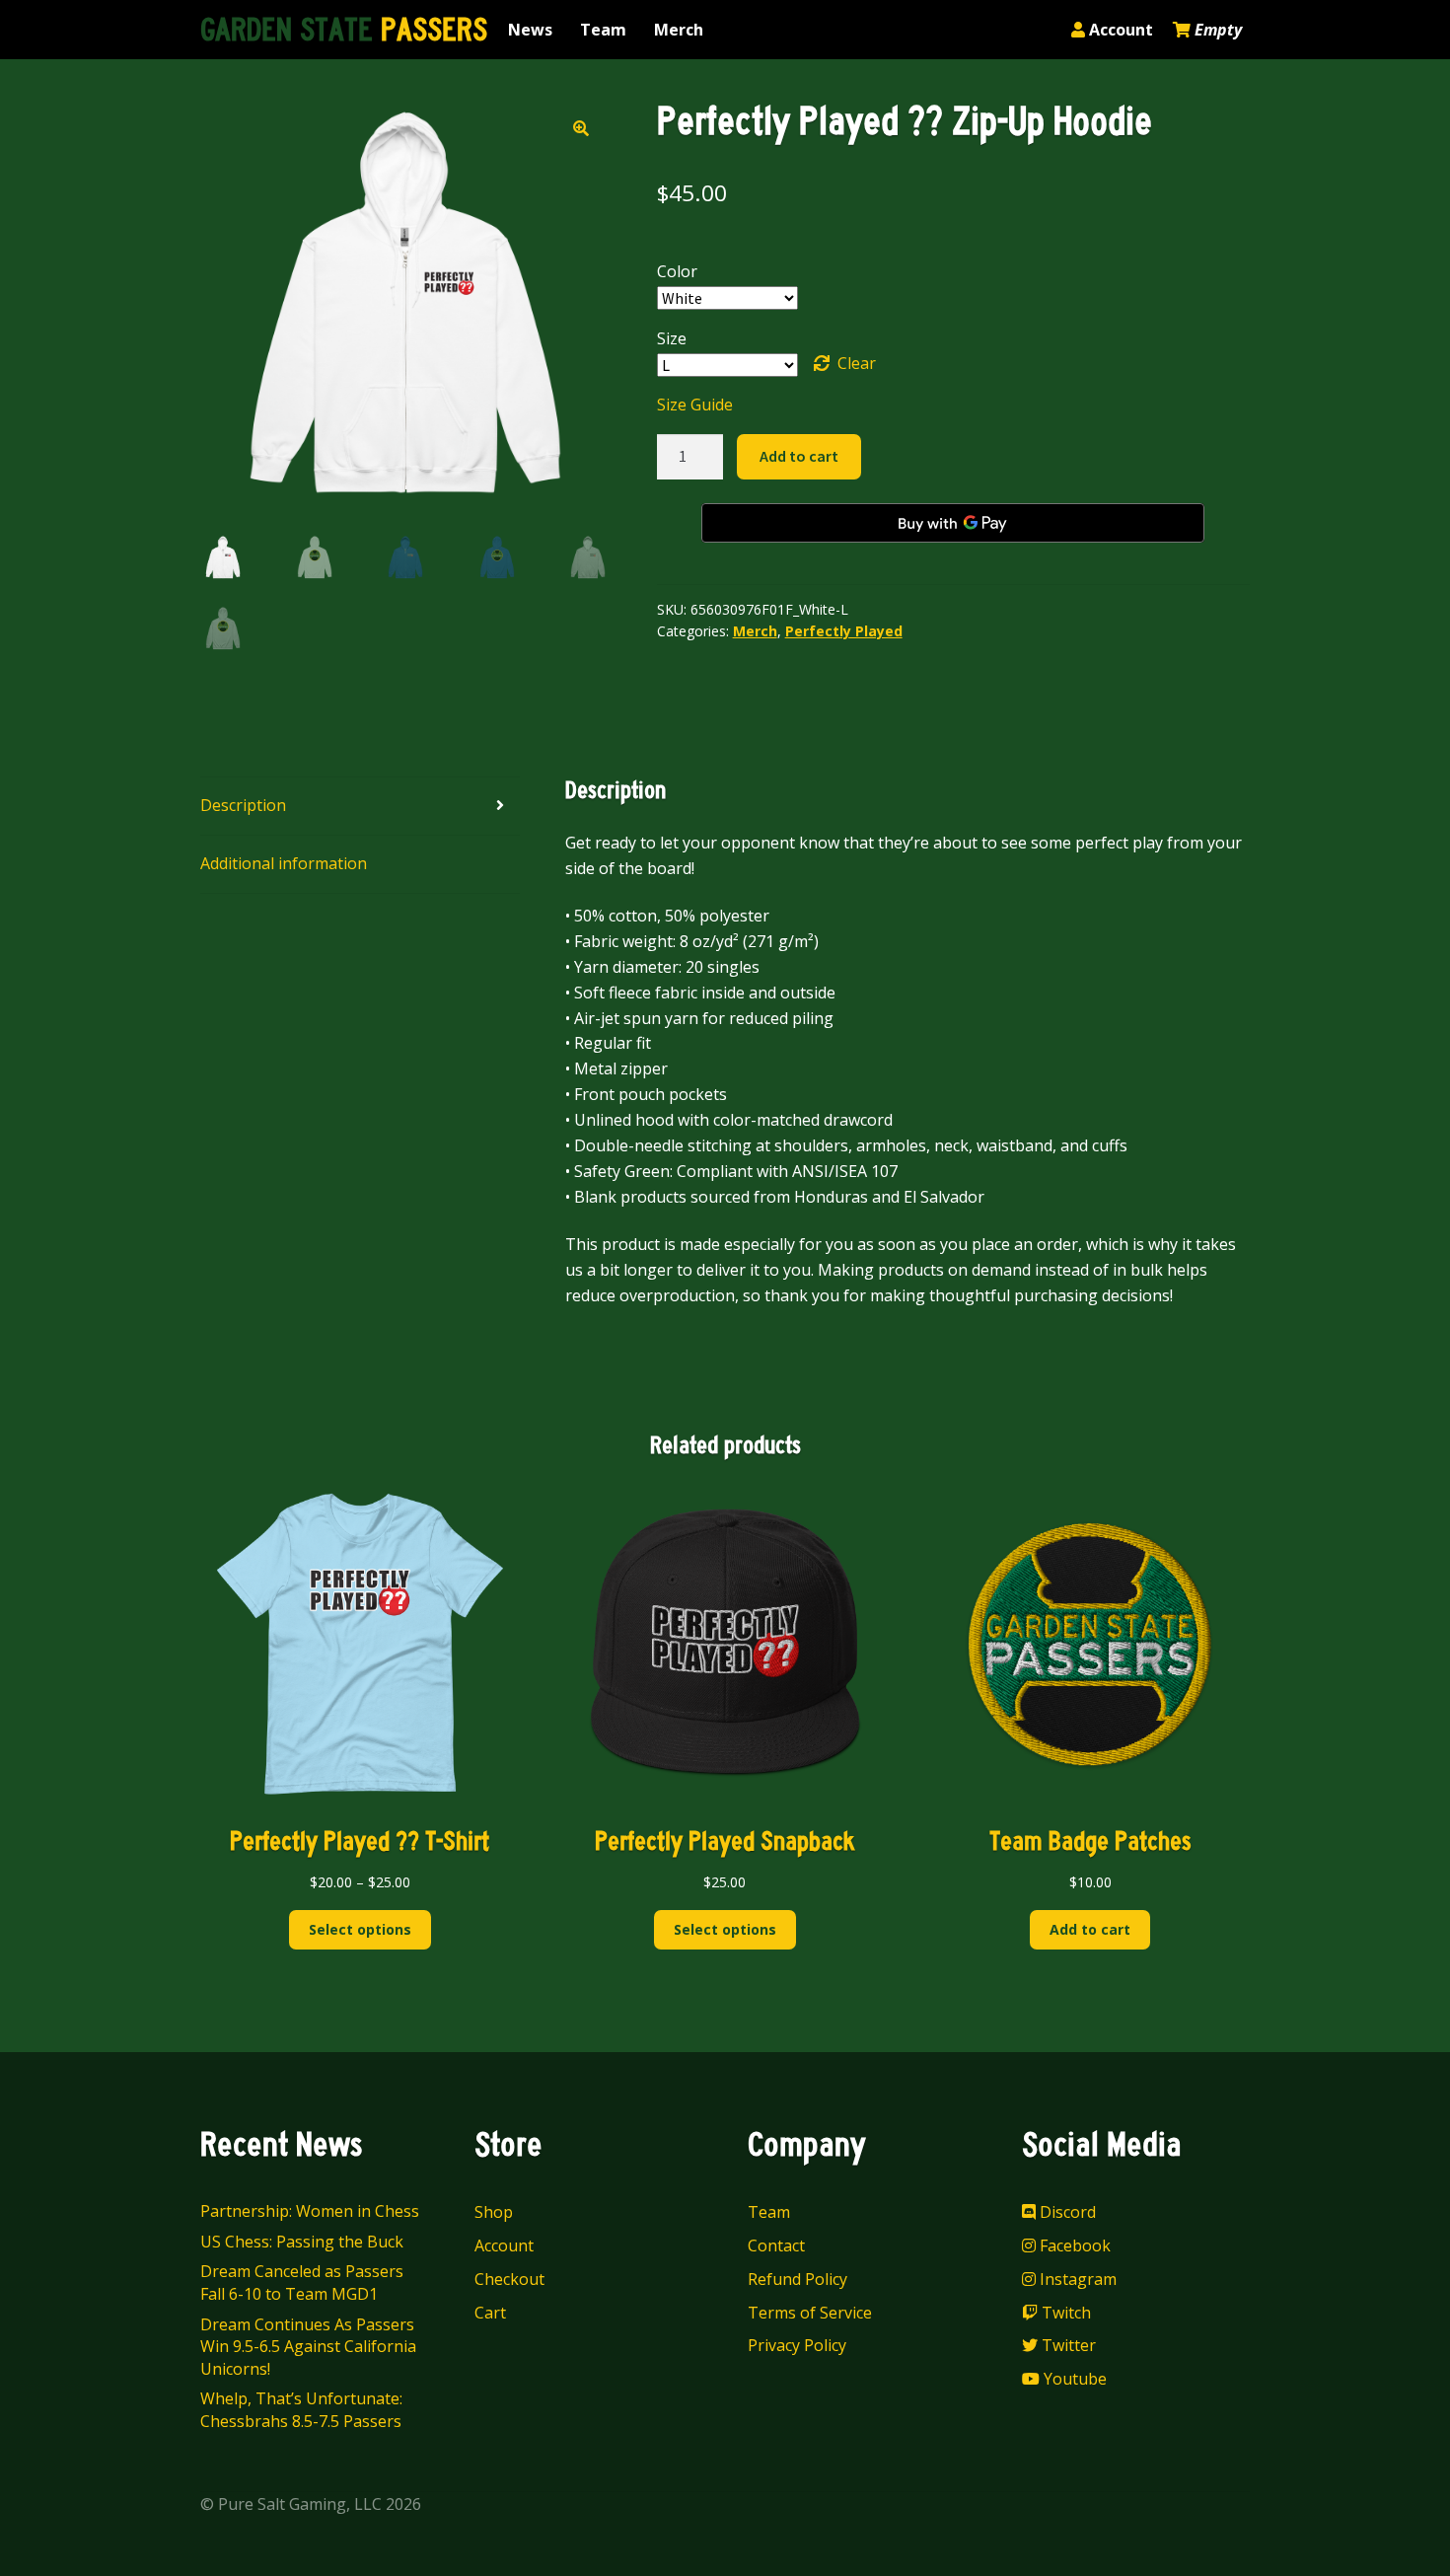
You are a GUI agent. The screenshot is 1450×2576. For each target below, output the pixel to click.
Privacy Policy (797, 2345)
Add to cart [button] (1090, 1929)
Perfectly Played (844, 631)
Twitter (1067, 2345)
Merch (679, 30)
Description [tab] (243, 805)
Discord (1066, 2212)
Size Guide (695, 405)
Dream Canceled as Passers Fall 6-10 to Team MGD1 (302, 2282)
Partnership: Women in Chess (310, 2211)
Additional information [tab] (284, 863)
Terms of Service (810, 2313)
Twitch (1064, 2313)
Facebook (1073, 2245)
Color (677, 271)
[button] (581, 128)
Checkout (509, 2279)
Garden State (344, 30)
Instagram (1076, 2279)
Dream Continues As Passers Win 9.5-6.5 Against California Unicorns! (308, 2347)
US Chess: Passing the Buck (302, 2242)
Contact (776, 2245)
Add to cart (799, 456)
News (530, 30)
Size (672, 338)
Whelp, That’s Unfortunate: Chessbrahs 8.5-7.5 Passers (301, 2410)
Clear (857, 363)
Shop (494, 2212)
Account (1119, 30)
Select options (360, 1929)
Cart (490, 2313)
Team (603, 30)
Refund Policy (797, 2279)
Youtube (1073, 2379)
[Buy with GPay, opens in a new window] (953, 523)
